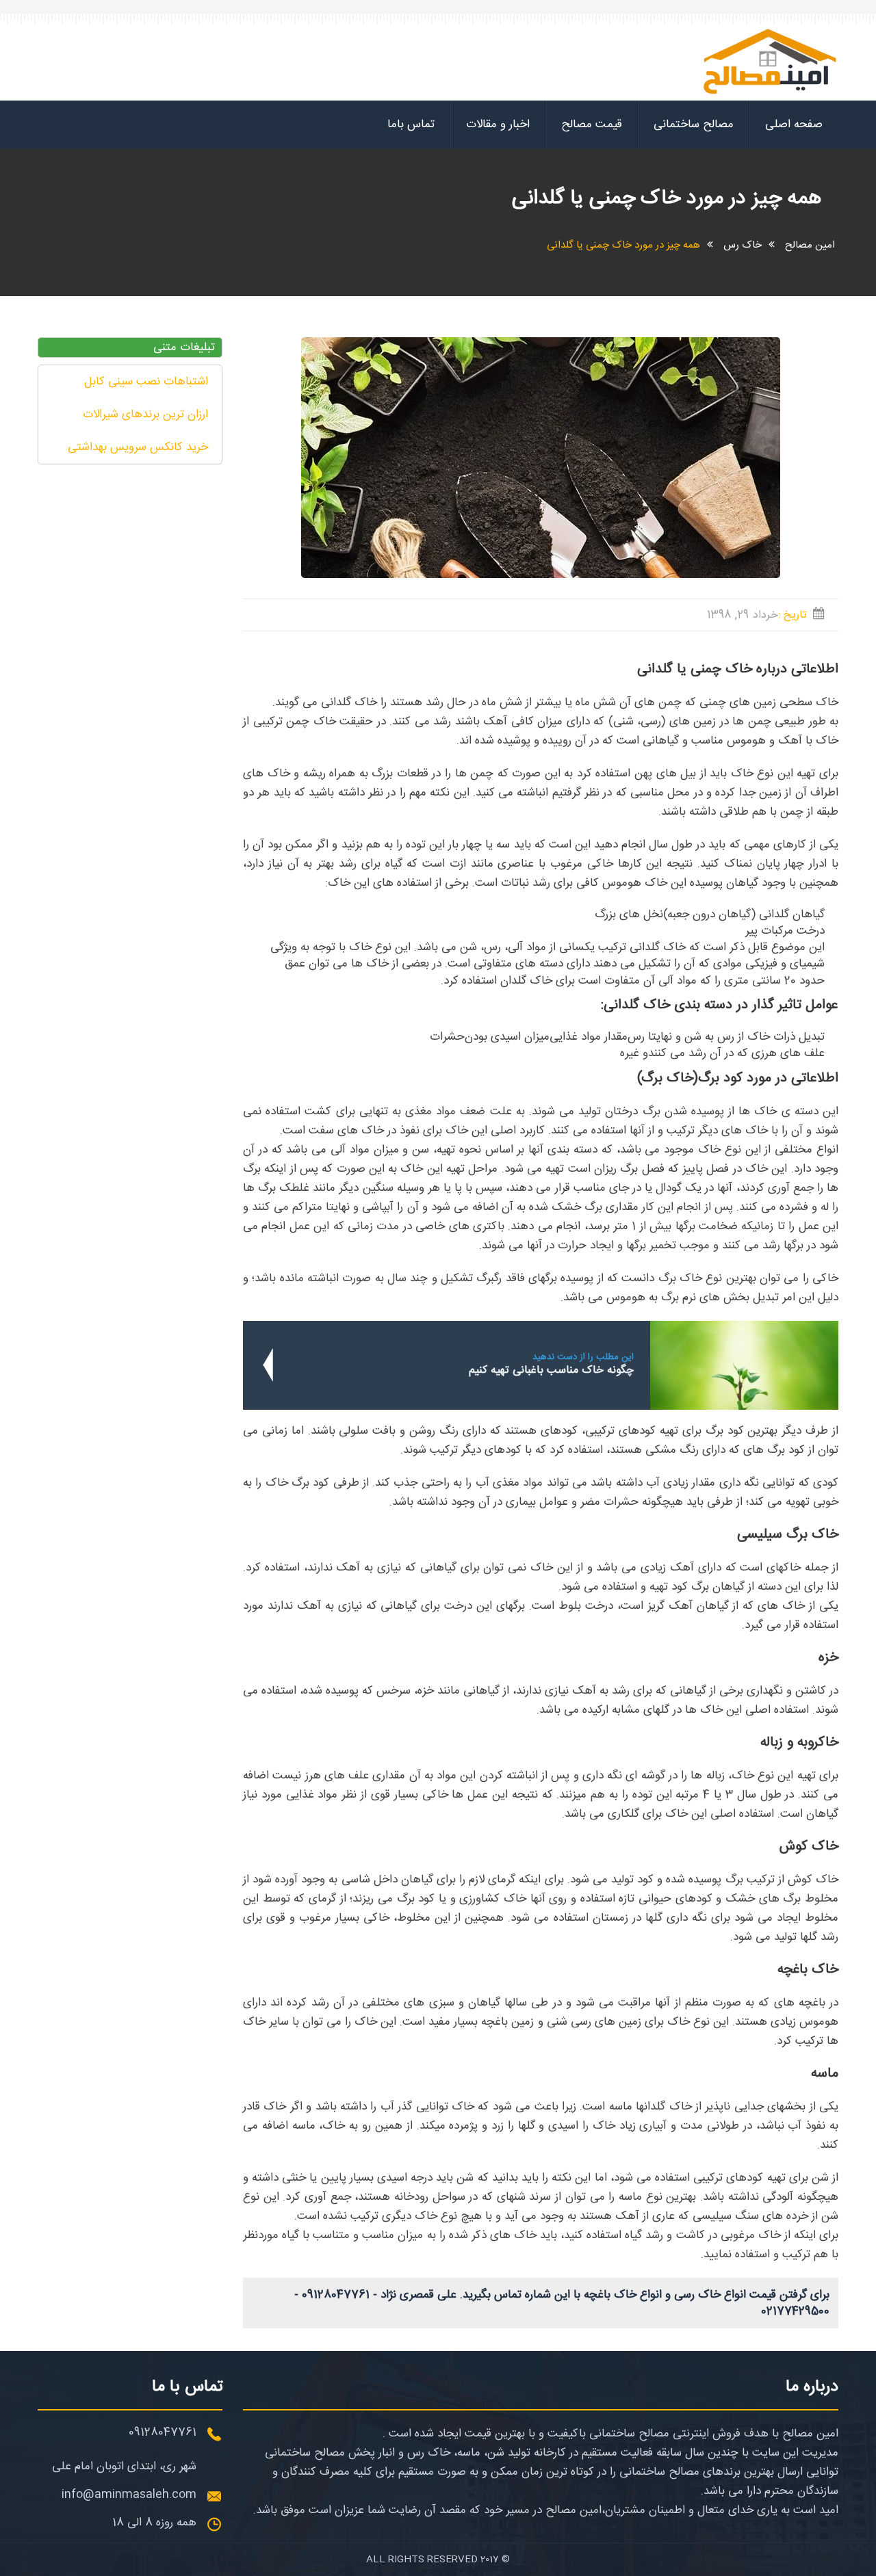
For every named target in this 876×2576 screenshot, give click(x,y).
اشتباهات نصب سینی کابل (146, 382)
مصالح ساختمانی (694, 124)
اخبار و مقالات (498, 124)
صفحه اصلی (794, 124)
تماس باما (411, 124)
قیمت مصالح (592, 124)
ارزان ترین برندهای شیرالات (145, 415)
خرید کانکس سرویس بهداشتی (138, 447)
